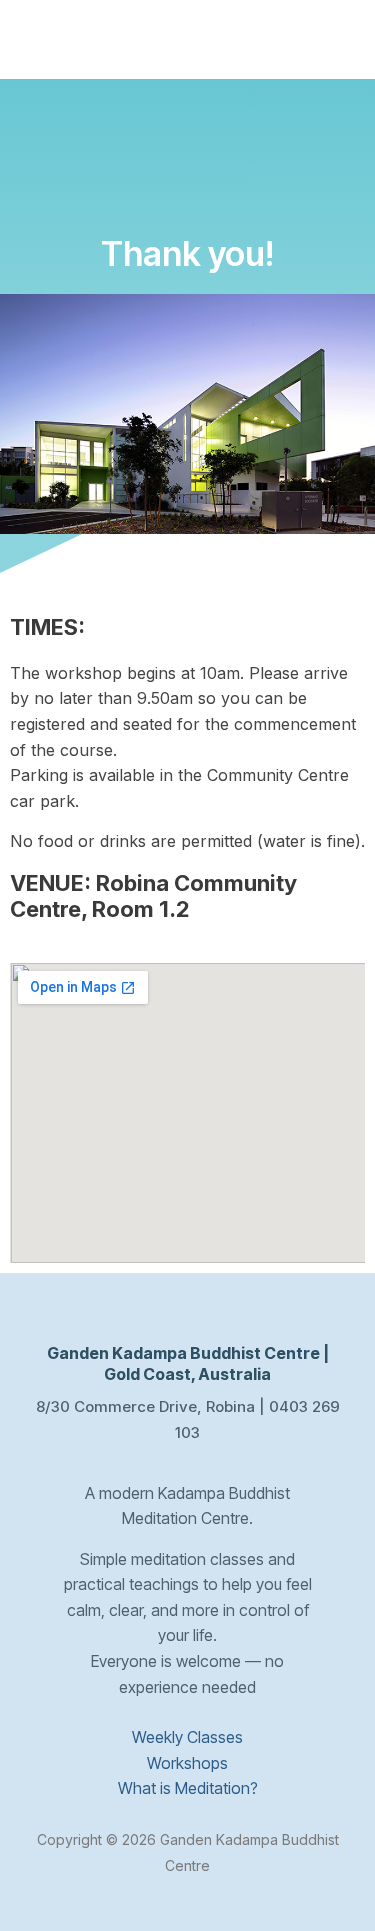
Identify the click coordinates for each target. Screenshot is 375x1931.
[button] (343, 48)
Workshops (187, 1763)
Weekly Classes (187, 1737)
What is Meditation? (188, 1788)
